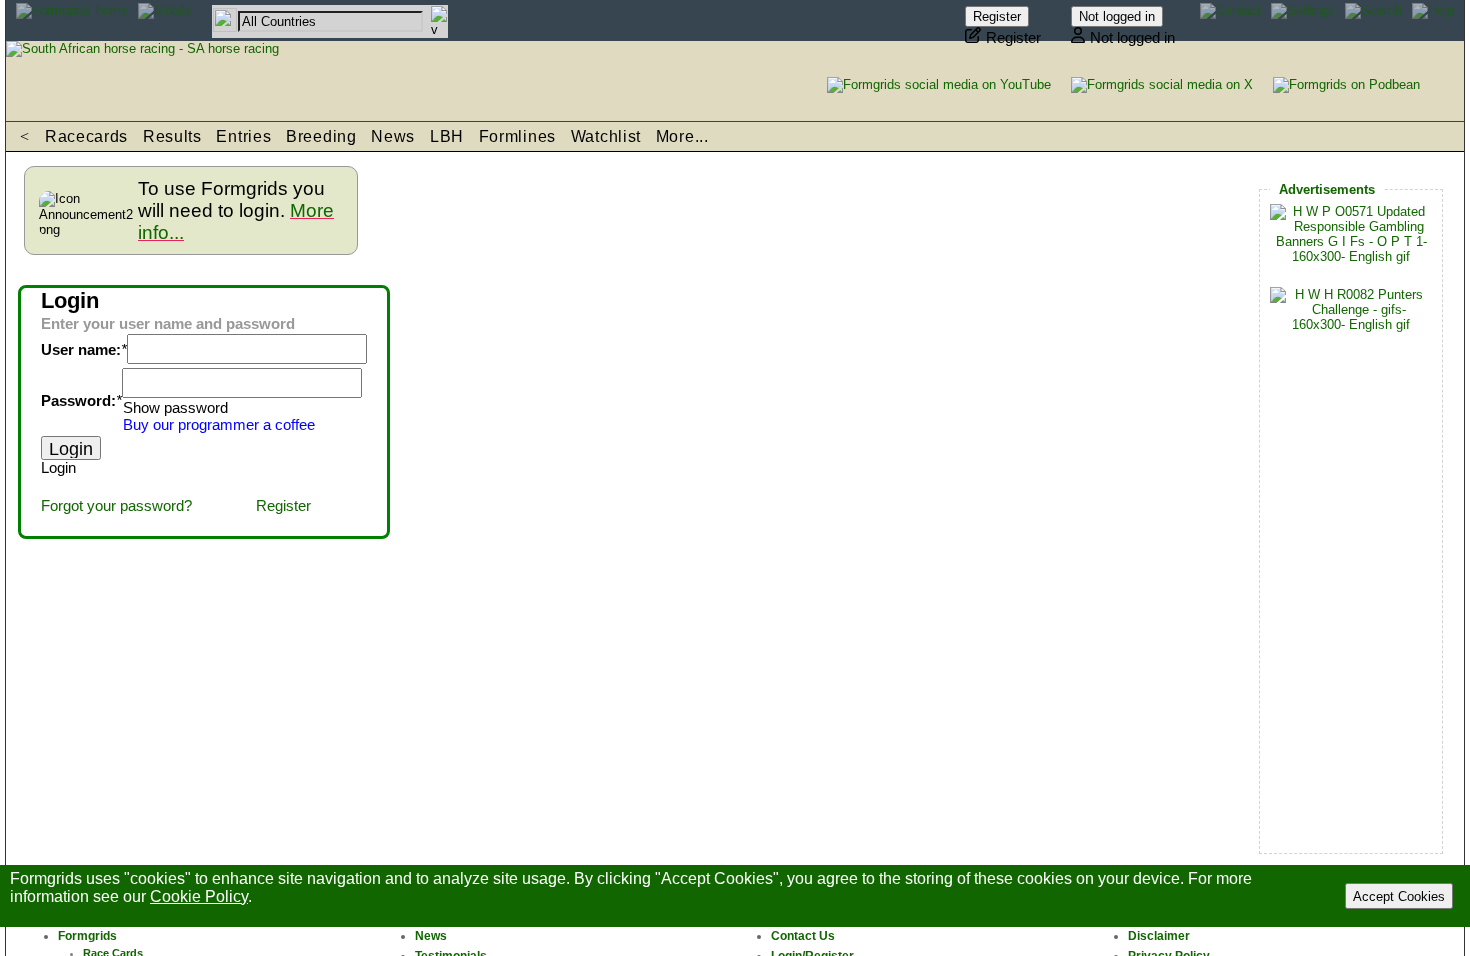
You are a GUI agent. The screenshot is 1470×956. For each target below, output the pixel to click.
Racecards (86, 136)
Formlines (517, 136)
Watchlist (606, 136)
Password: (78, 401)
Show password (175, 408)
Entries (243, 136)
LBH (447, 136)
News (393, 136)
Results (172, 136)
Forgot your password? (116, 506)
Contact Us (803, 936)
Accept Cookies (1399, 896)
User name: (81, 350)
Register (283, 506)
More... (682, 136)
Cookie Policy (199, 896)
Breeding (321, 136)
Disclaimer (1159, 936)
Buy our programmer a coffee (219, 425)
